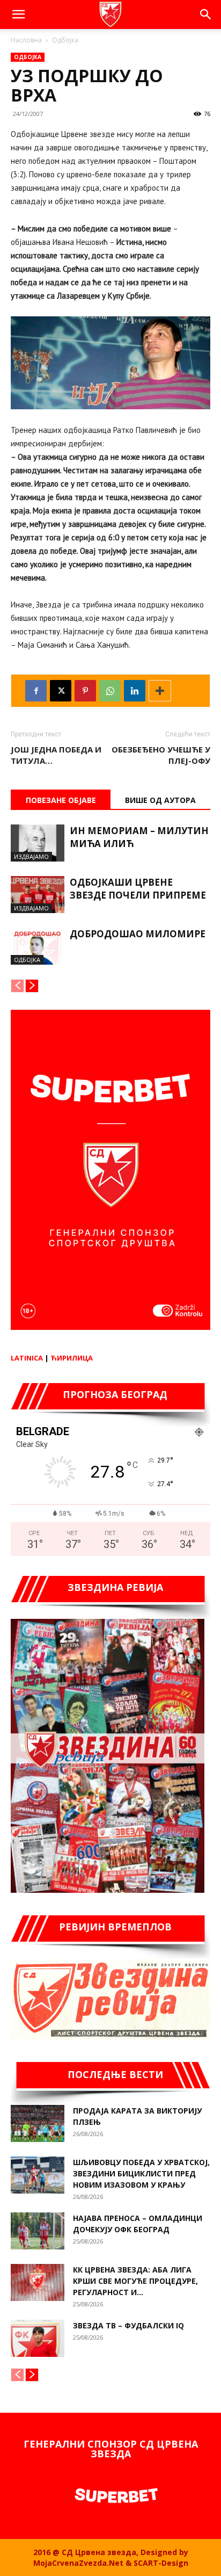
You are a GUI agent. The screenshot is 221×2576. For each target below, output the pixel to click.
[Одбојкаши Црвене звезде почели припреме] (38, 895)
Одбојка (65, 40)
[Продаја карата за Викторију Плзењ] (38, 2123)
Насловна (26, 40)
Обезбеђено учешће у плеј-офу (161, 755)
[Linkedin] (135, 691)
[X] (61, 691)
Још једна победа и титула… (56, 755)
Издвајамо (31, 856)
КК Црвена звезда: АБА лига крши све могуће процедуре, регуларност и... (135, 2281)
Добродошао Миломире (138, 934)
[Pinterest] (85, 691)
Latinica (27, 1358)
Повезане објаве (61, 800)
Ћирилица (72, 1358)
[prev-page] (17, 986)
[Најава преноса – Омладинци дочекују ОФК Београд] (38, 2231)
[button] (18, 15)
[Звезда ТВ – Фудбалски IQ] (38, 2338)
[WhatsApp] (110, 691)
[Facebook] (36, 691)
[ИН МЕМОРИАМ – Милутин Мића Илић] (38, 843)
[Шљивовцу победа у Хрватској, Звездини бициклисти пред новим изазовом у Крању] (38, 2175)
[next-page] (32, 986)
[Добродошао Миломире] (38, 946)
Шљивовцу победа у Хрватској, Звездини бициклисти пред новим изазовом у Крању (141, 2173)
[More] (160, 691)
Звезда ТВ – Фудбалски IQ (128, 2325)
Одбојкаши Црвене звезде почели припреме (138, 889)
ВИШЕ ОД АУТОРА (160, 800)
